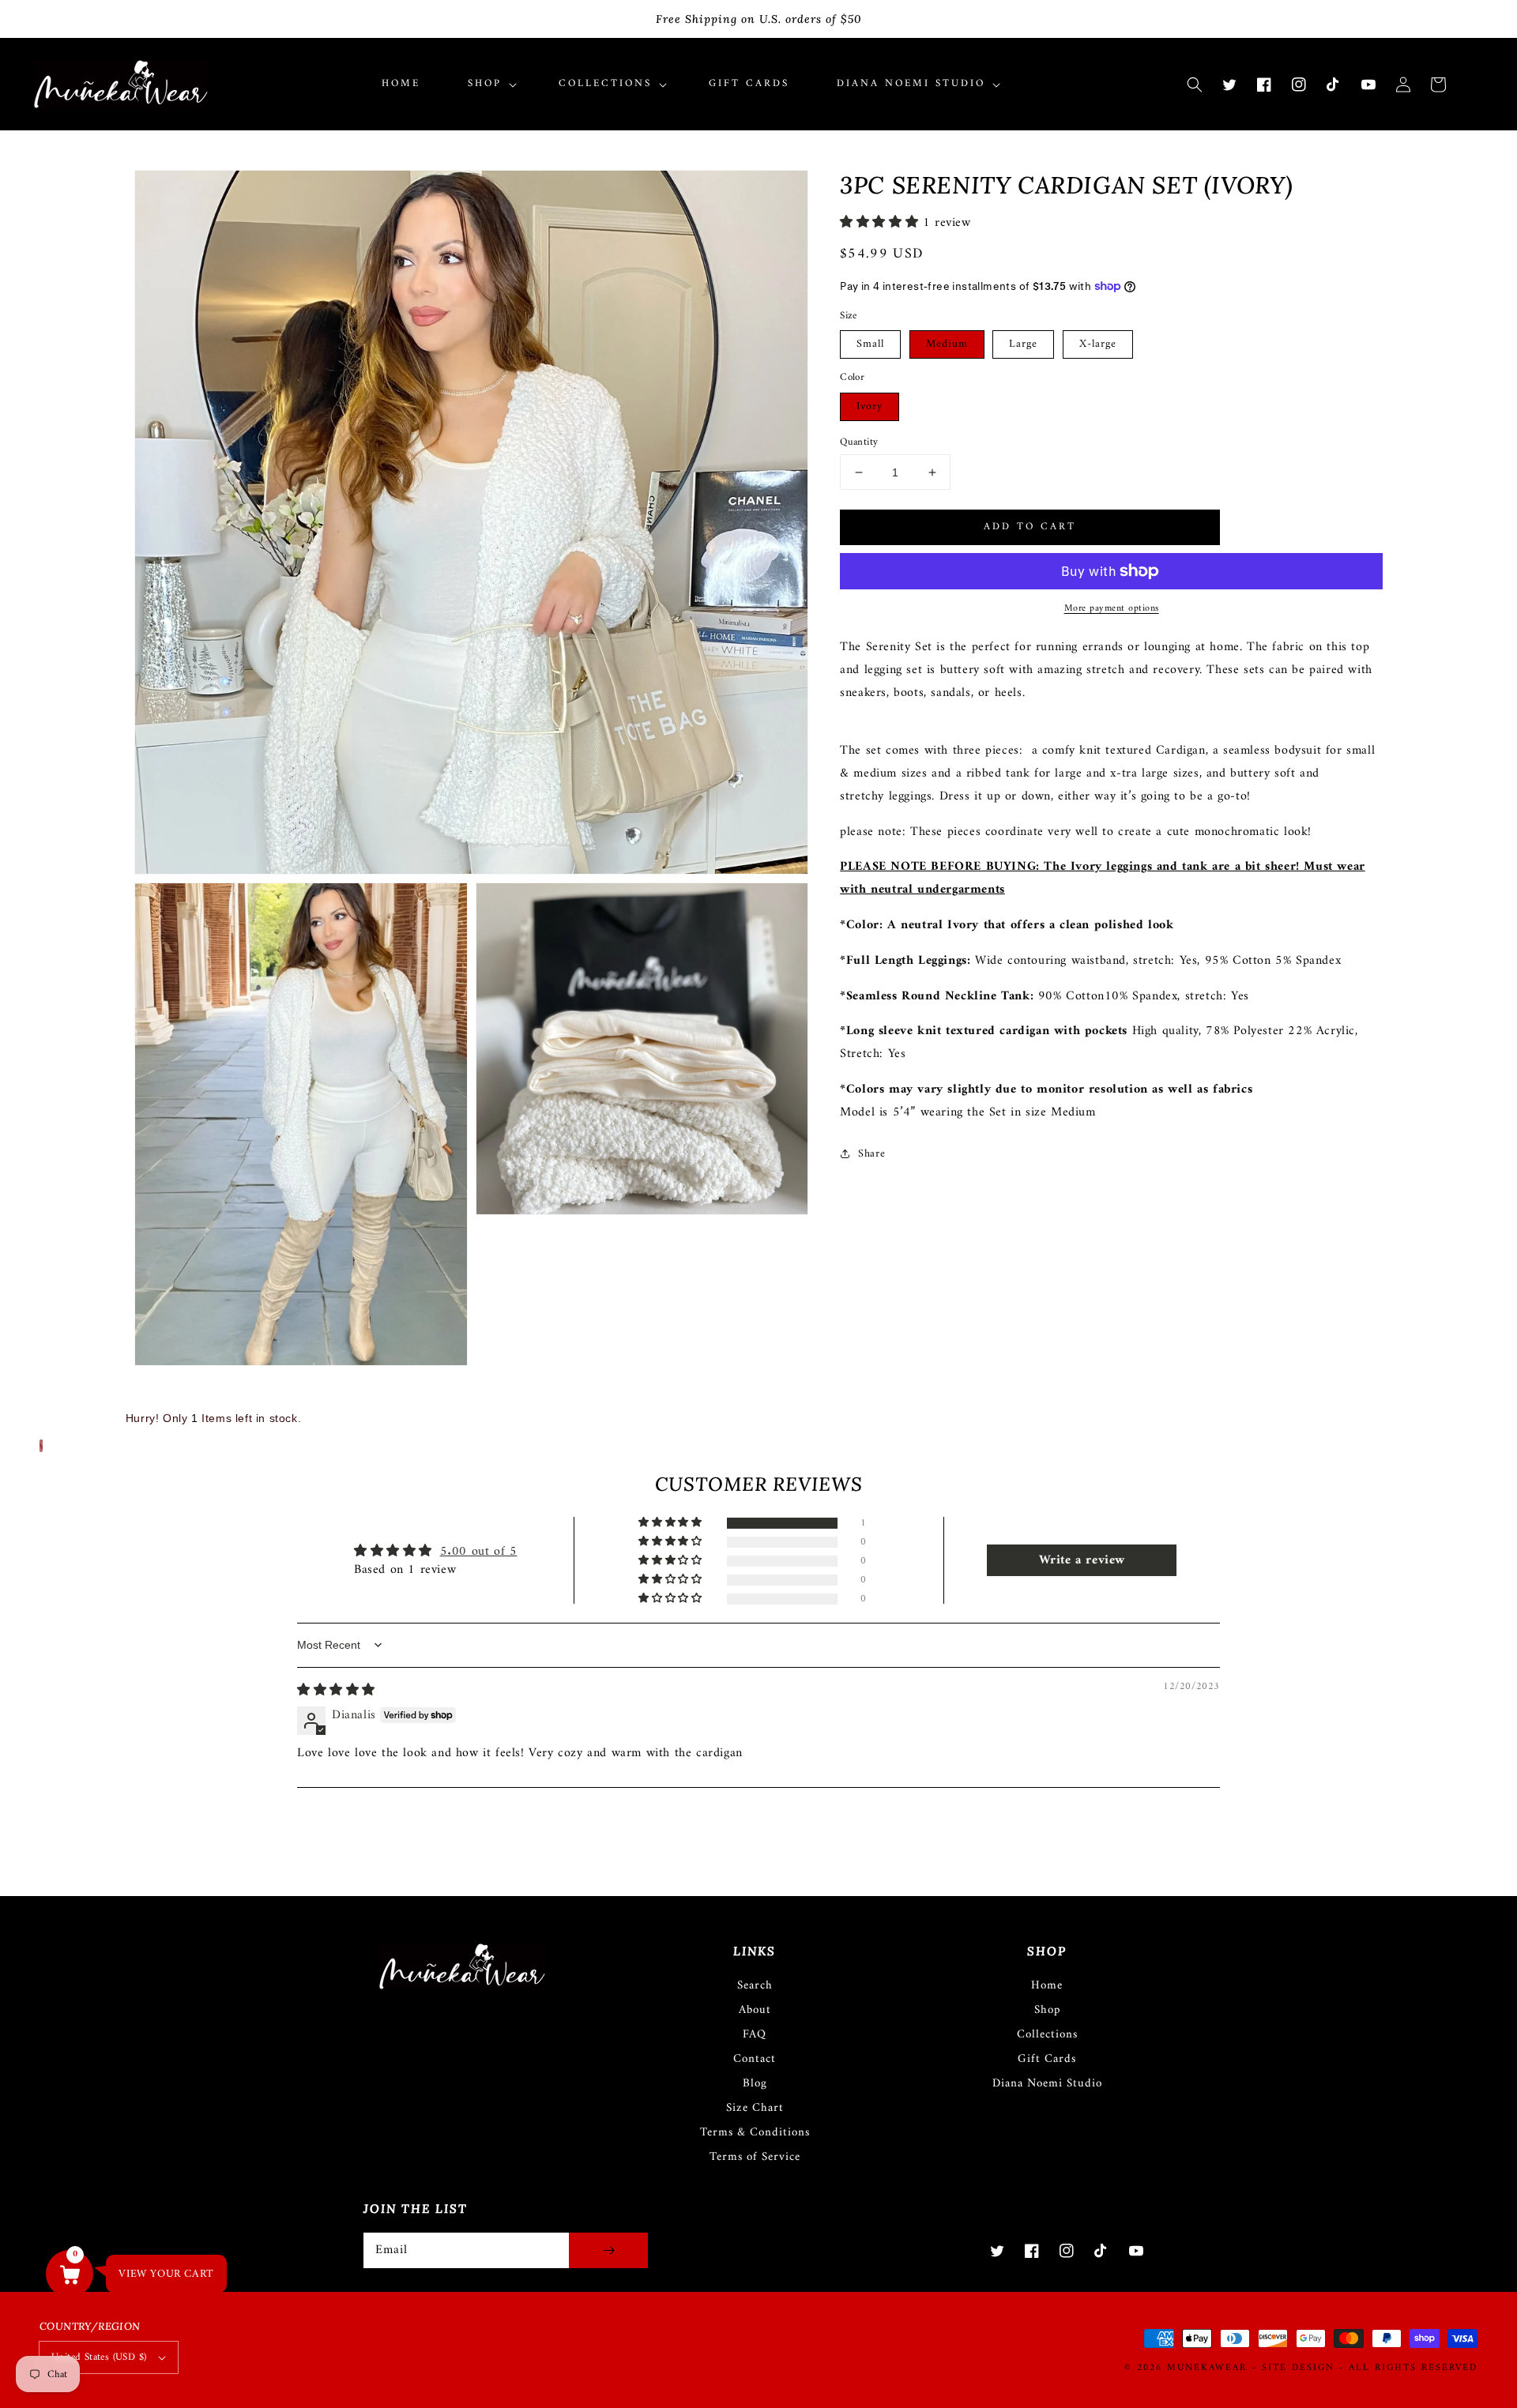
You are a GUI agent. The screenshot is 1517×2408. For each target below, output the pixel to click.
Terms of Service (755, 2157)
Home (1047, 1986)
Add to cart (1030, 527)
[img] (336, 1691)
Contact (755, 2059)
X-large (1098, 344)
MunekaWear (1207, 2368)
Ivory (870, 406)
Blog (755, 2084)
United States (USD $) (99, 2357)
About (755, 2010)
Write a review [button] (1082, 1560)
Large (1023, 344)
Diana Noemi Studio (1047, 2084)
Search (755, 1986)
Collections (1047, 2035)
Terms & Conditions (755, 2133)
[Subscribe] (608, 2250)
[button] (1195, 85)
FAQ (755, 2035)
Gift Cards (1047, 2059)
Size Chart (755, 2108)
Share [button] (871, 1154)
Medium (947, 344)
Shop (1047, 2010)
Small (870, 344)
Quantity (859, 442)
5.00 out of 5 (479, 1552)
